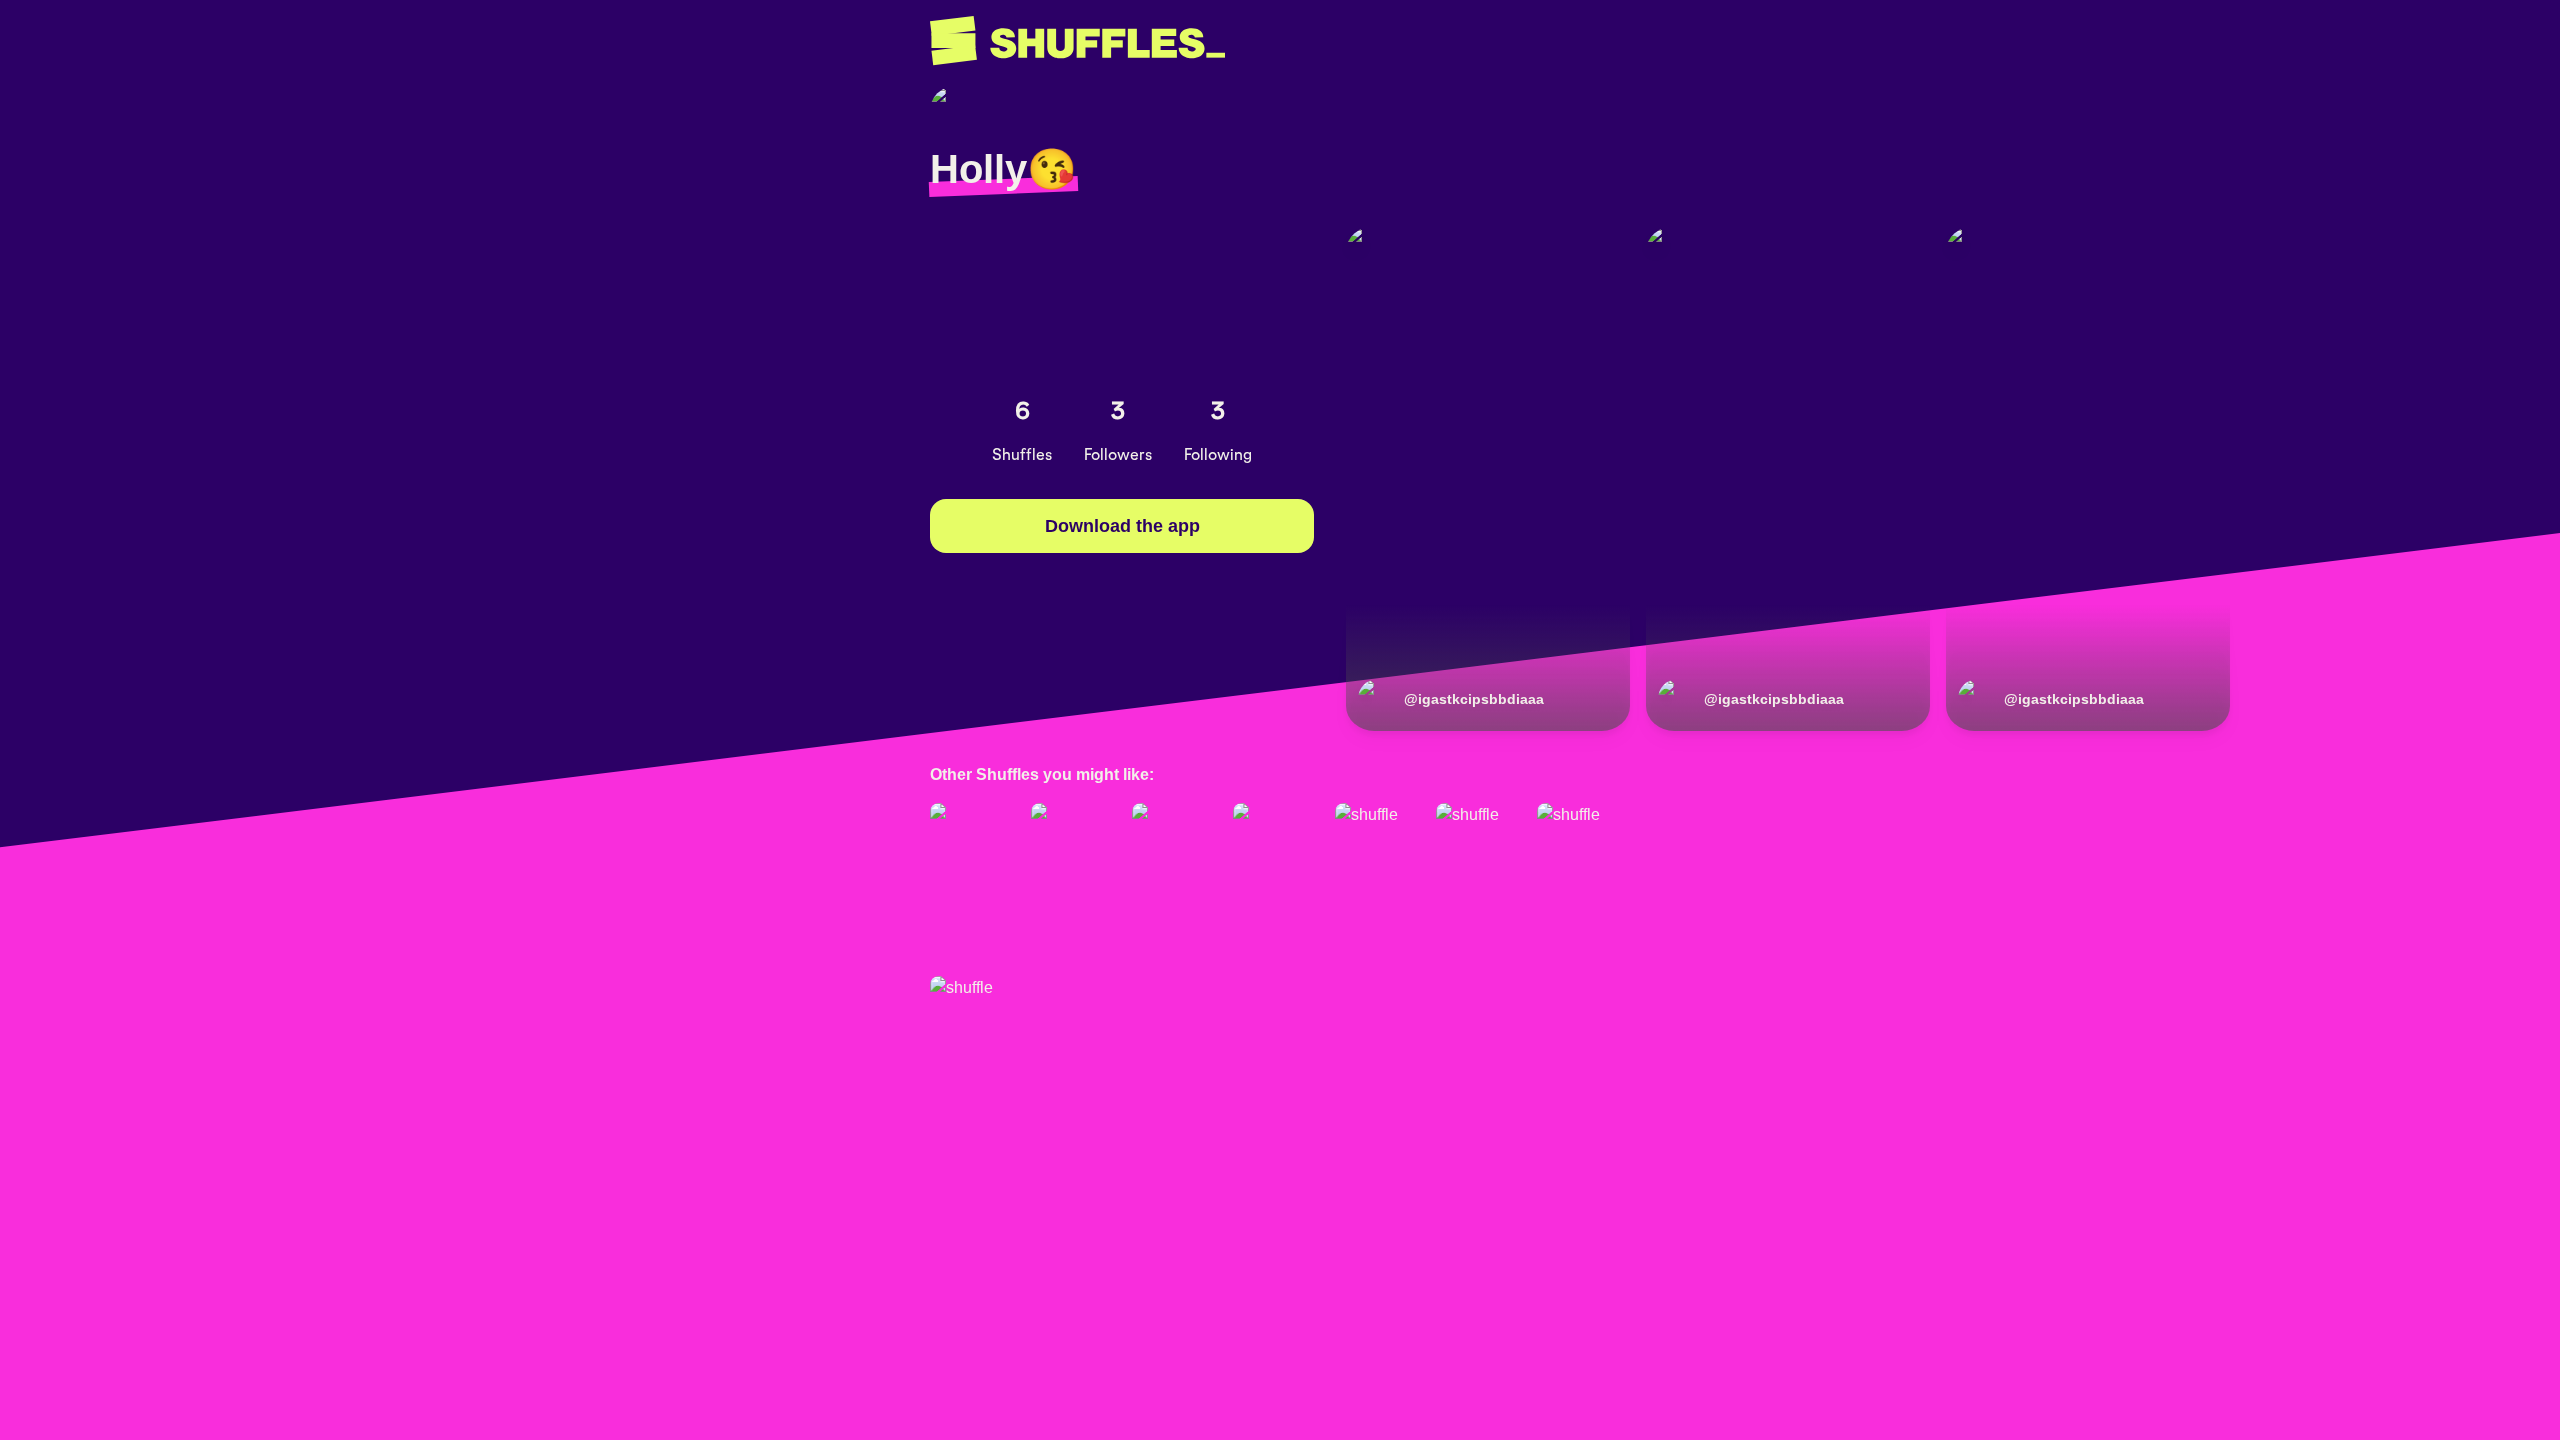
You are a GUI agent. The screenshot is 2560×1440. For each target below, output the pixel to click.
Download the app (1122, 526)
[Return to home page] (1077, 41)
